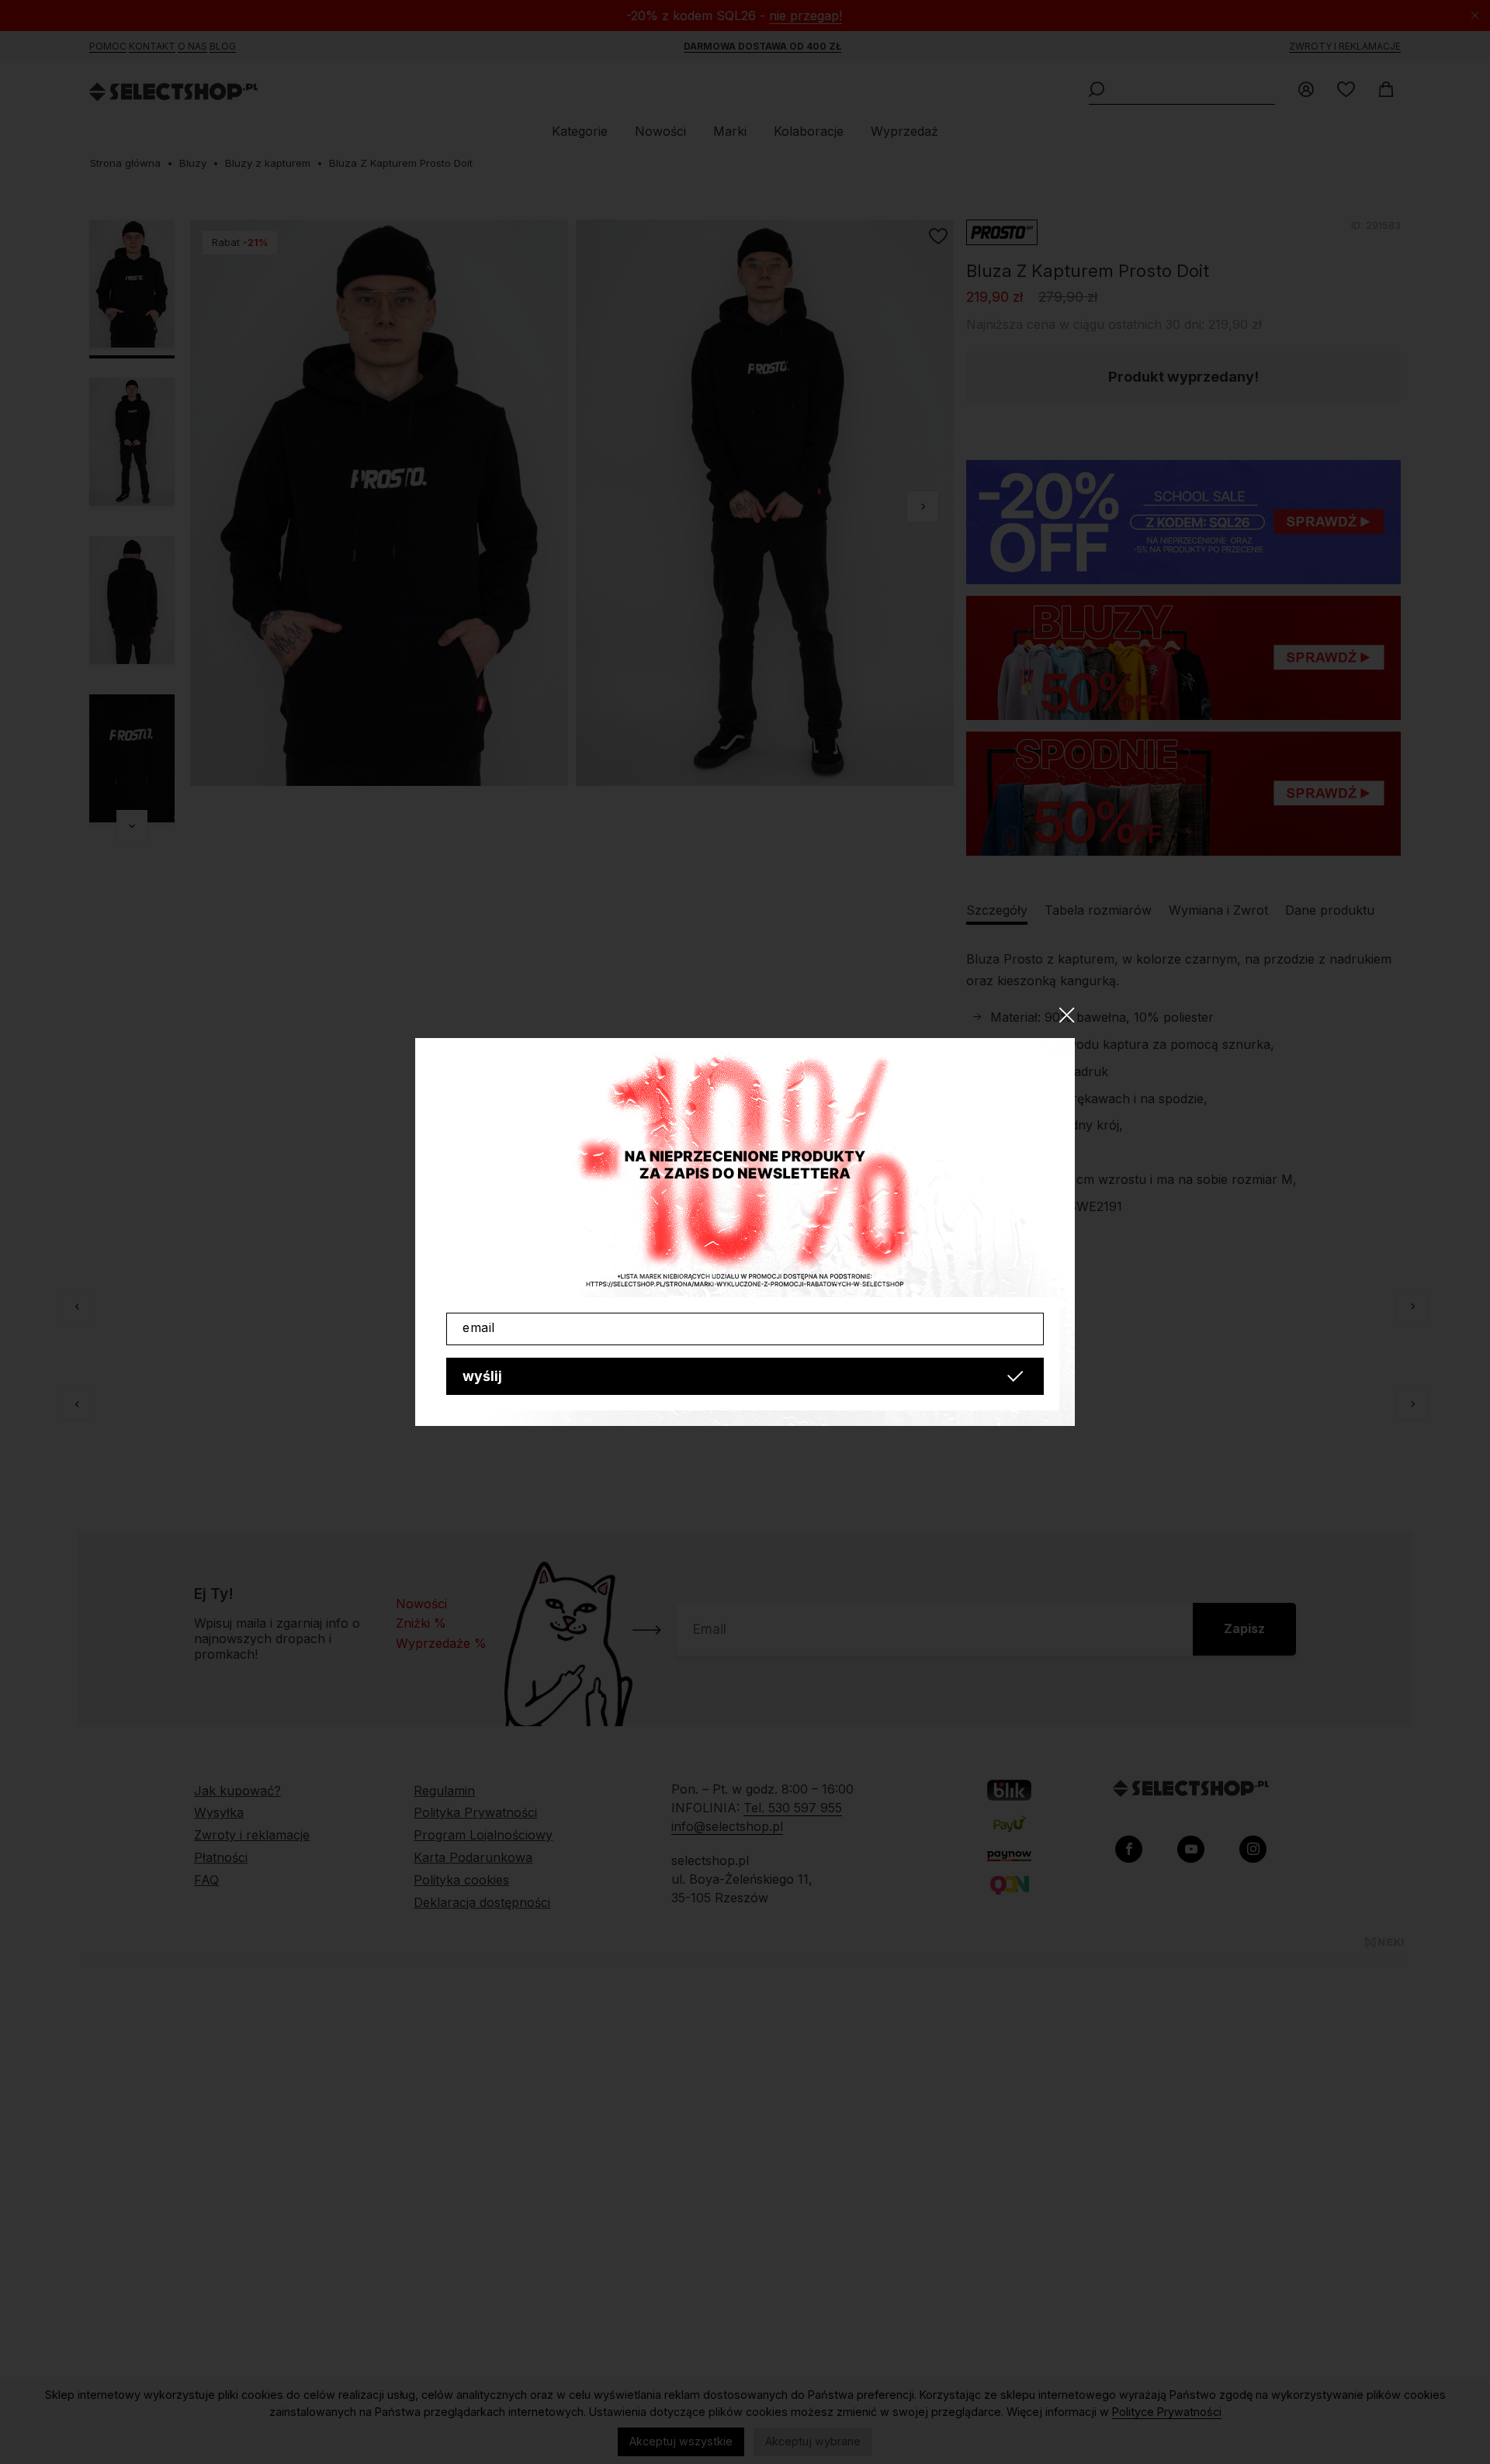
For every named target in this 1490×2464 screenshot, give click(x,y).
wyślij (482, 1376)
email (479, 1327)
